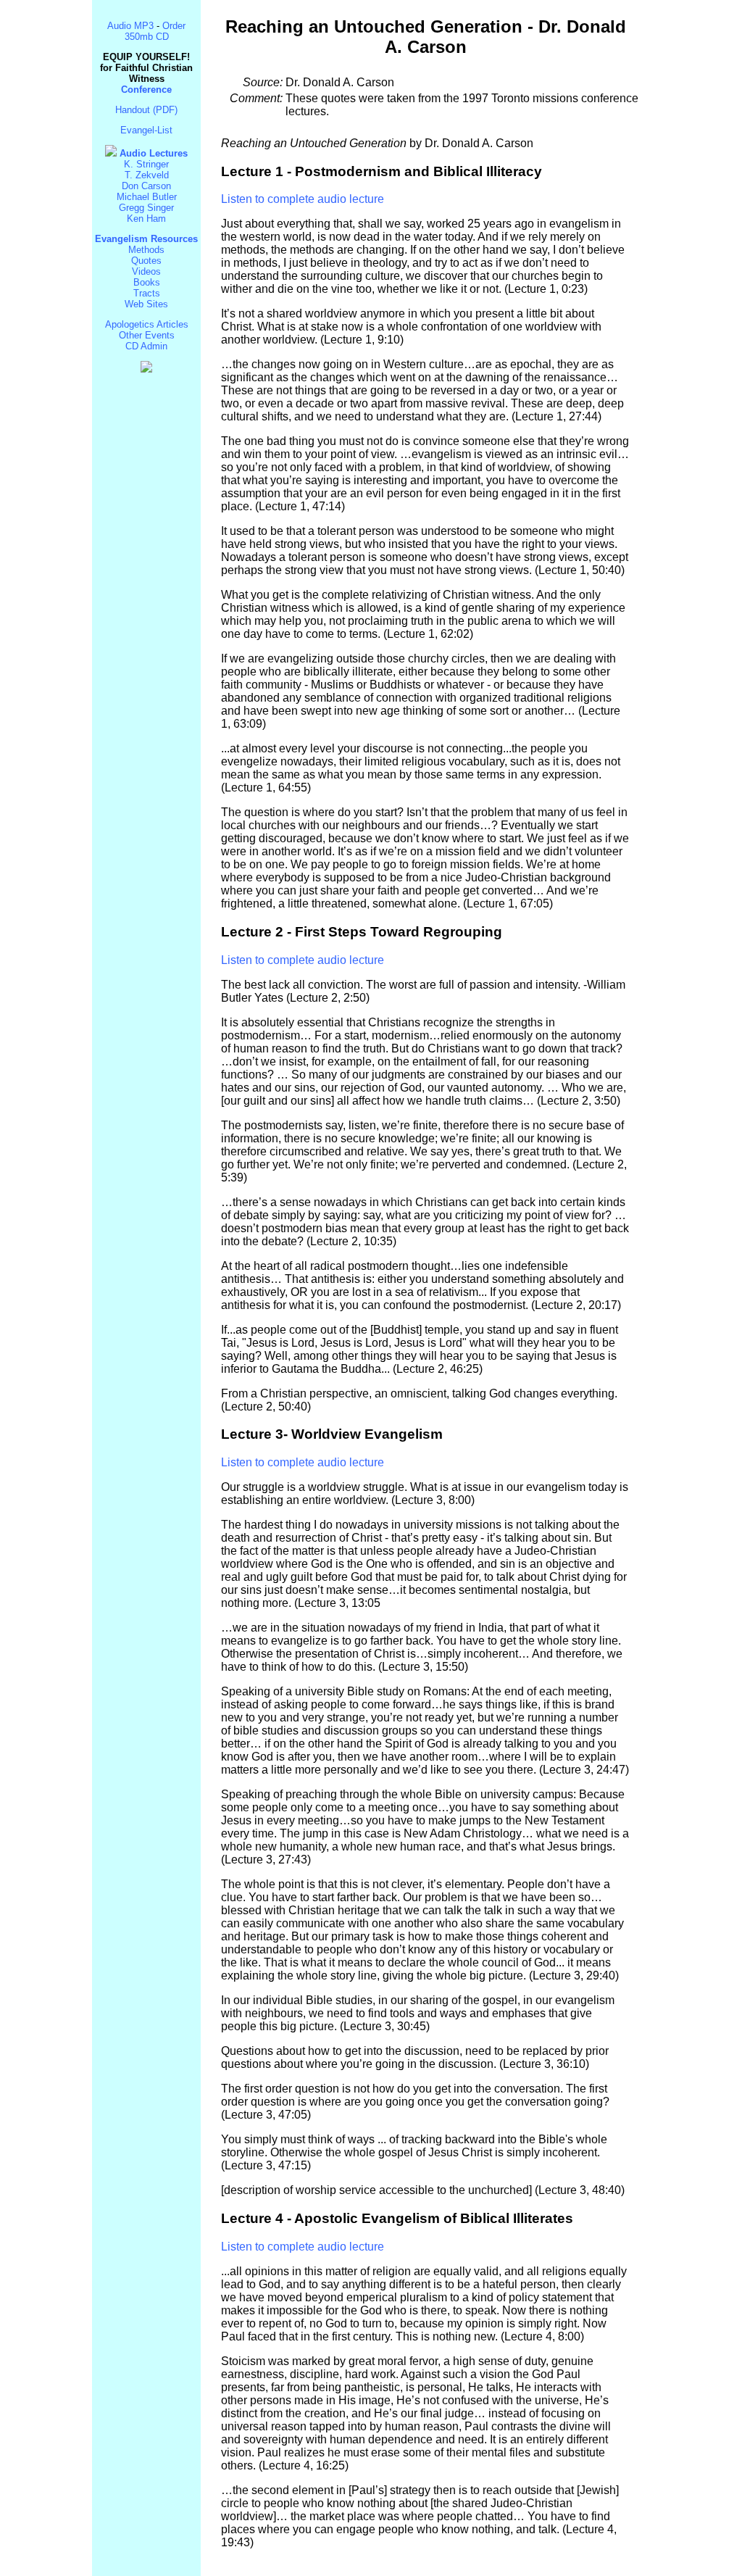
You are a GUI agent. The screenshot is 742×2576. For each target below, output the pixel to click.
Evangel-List (146, 130)
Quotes (146, 261)
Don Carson (146, 186)
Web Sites (146, 304)
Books (147, 282)
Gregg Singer (146, 208)
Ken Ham (146, 219)
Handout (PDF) (146, 110)
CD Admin (146, 346)
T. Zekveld (147, 175)
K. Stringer (146, 164)
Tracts (147, 293)
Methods (146, 250)
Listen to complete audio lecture (303, 199)
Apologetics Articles (147, 324)
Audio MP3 (130, 26)
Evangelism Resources (146, 239)
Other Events (147, 335)
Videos (146, 271)
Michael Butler (147, 197)
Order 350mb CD (155, 31)
